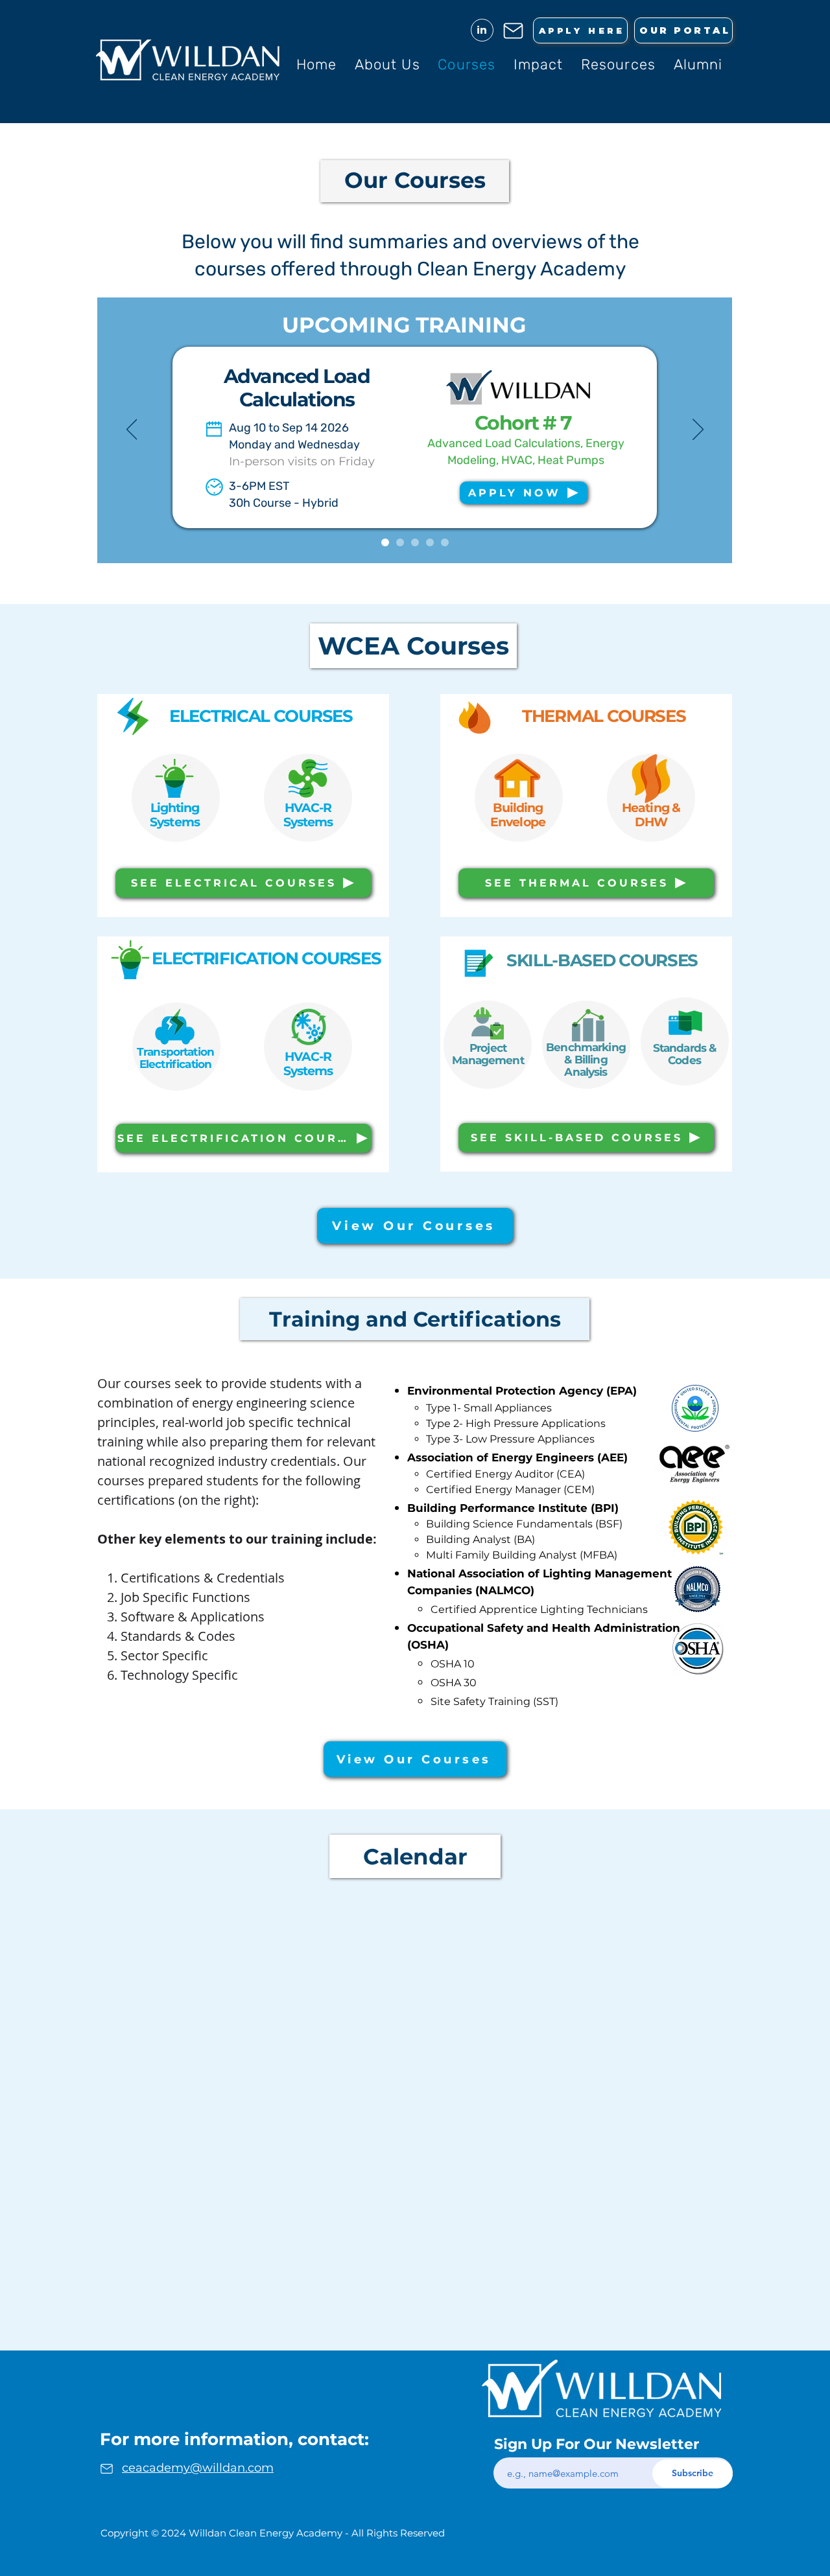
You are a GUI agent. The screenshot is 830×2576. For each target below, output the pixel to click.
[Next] (698, 430)
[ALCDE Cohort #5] (385, 542)
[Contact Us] (513, 30)
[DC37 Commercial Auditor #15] (445, 542)
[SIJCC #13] (415, 542)
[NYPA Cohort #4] (400, 542)
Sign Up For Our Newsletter (597, 2444)
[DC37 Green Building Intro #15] (430, 542)
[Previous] (132, 430)
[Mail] (106, 2468)
